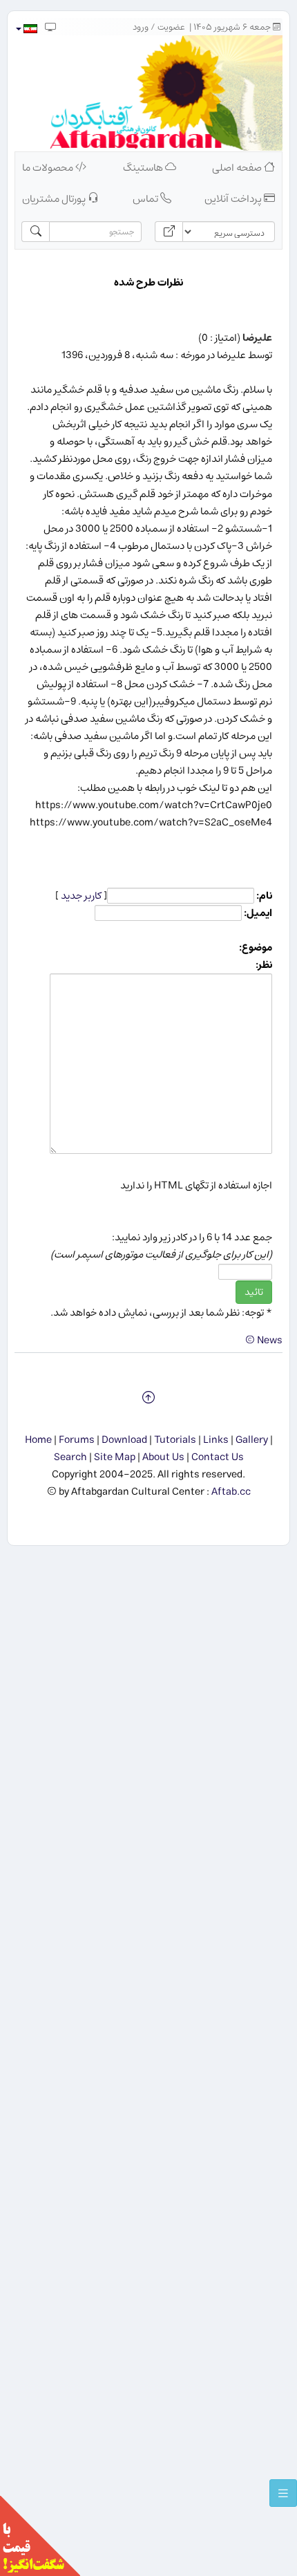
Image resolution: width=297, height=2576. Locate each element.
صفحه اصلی (238, 168)
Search (70, 1457)
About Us (163, 1457)
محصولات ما (49, 168)
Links (216, 1440)
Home (38, 1440)
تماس (146, 199)
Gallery (252, 1440)
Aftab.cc (231, 1492)
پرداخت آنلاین (234, 199)
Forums (77, 1440)
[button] (26, 29)
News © (264, 1340)
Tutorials (175, 1440)
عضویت (171, 27)
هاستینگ (144, 168)
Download (124, 1440)
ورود (141, 27)
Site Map (115, 1457)
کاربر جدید (81, 896)
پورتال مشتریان (55, 199)
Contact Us (218, 1457)
